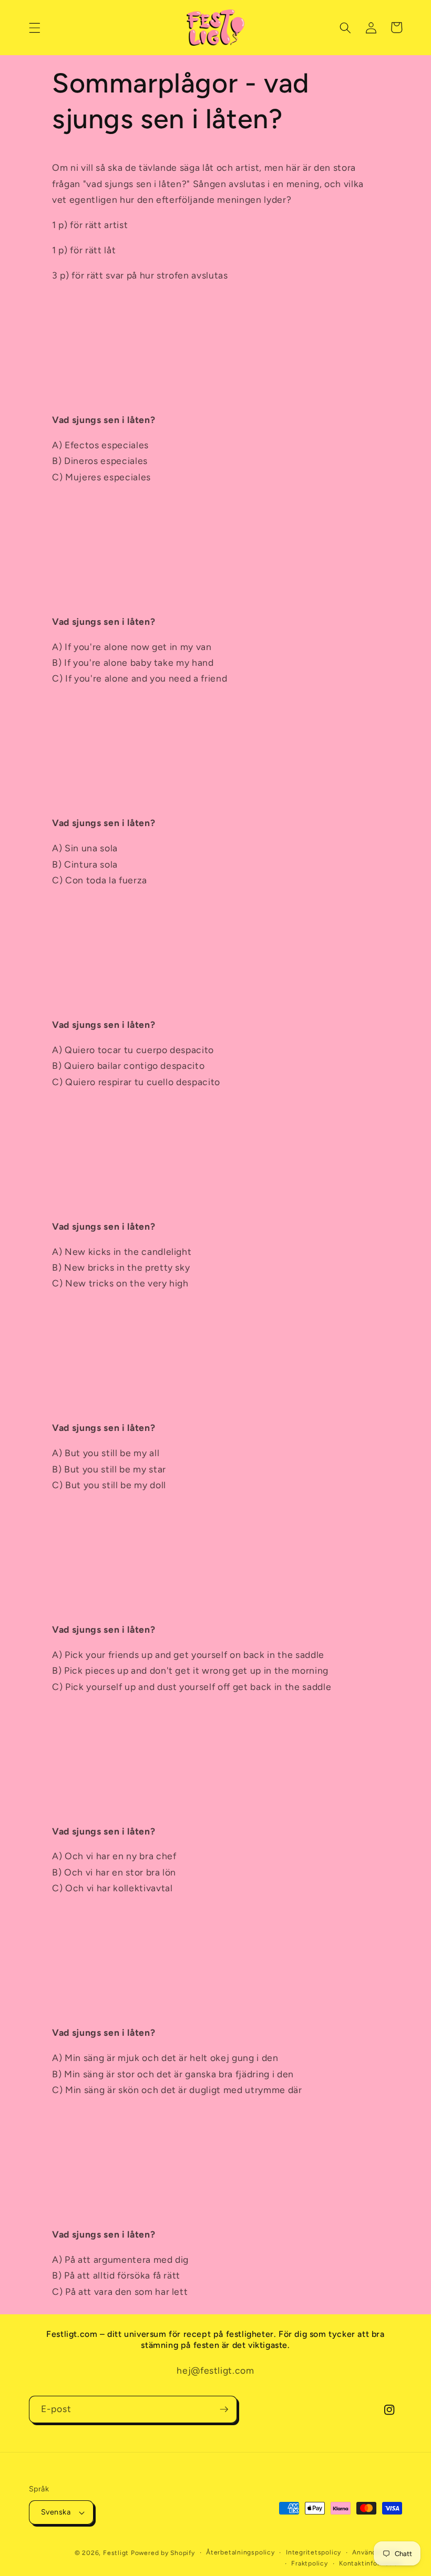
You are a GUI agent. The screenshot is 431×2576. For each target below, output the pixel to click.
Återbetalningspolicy (240, 2552)
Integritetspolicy (314, 2552)
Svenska (56, 2512)
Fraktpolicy (309, 2563)
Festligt (116, 2553)
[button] (35, 27)
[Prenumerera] (224, 2409)
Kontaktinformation (371, 2563)
